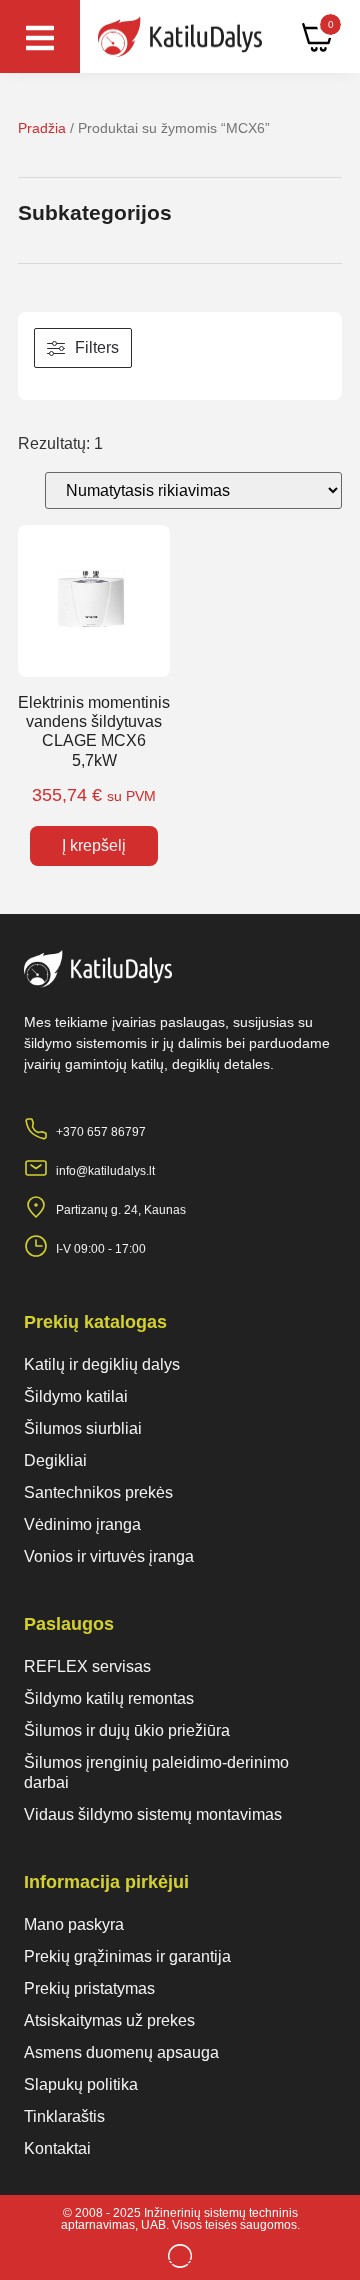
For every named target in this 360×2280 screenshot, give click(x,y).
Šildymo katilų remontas (109, 1698)
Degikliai (55, 1460)
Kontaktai (57, 2148)
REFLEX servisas (87, 1666)
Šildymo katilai (76, 1396)
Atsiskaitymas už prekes (109, 2020)
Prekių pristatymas (89, 1988)
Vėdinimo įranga (82, 1524)
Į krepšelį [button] (94, 845)
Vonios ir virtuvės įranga (109, 1556)
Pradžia (42, 128)
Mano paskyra (74, 1924)
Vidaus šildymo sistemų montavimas (153, 1814)
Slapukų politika (81, 2084)
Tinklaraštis (64, 2116)
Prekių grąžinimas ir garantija (127, 1956)
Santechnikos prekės (98, 1492)
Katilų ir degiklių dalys (102, 1364)
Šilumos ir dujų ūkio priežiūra (127, 1730)
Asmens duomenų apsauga (121, 2052)
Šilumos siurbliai (83, 1428)
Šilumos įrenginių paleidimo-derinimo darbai (156, 1772)
